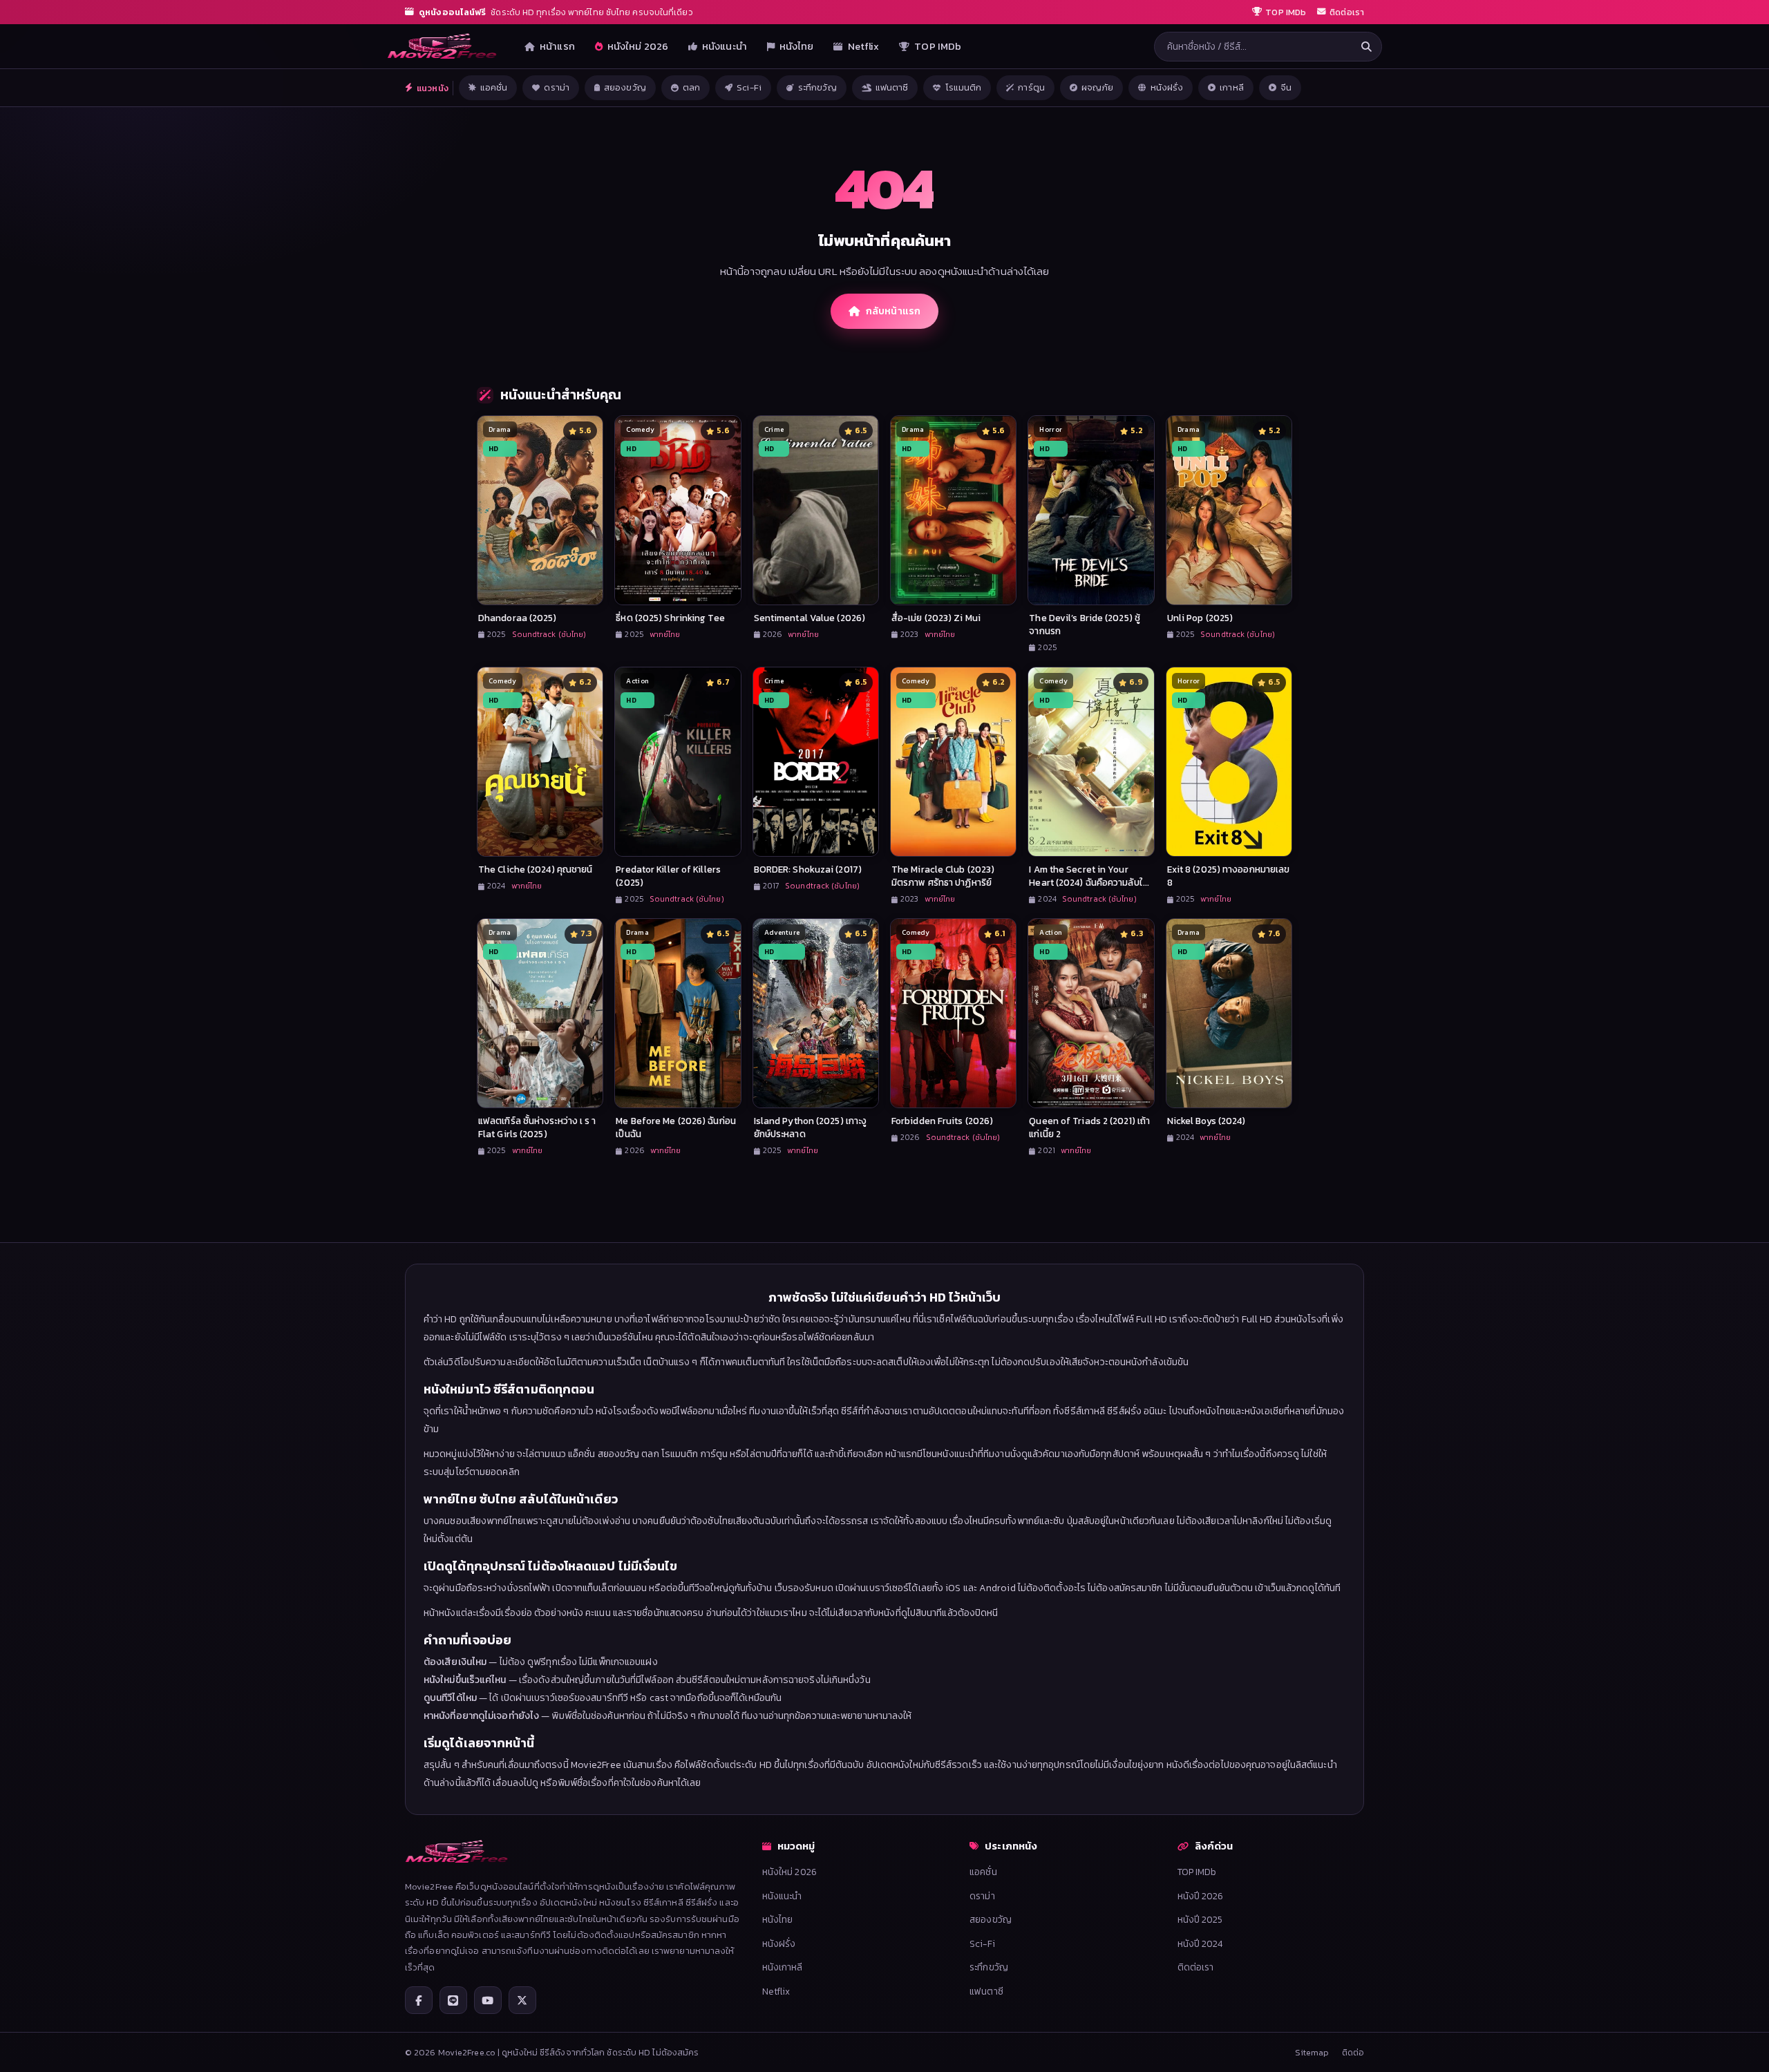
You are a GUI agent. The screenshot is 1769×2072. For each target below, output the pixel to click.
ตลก (691, 87)
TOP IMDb (938, 46)
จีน (1286, 87)
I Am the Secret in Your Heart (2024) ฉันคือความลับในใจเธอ (1089, 882)
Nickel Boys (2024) (1207, 1121)
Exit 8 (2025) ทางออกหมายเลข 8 (1229, 876)
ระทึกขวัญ (817, 87)
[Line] (453, 2000)
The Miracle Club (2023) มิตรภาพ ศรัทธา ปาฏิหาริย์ (943, 876)
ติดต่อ (1353, 2052)
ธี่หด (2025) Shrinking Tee (670, 618)
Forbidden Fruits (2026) (942, 1121)
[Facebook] (419, 2000)
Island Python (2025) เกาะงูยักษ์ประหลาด (811, 1127)
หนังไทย (797, 46)
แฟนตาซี (892, 87)
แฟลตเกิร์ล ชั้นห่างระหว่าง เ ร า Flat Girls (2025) (537, 1127)
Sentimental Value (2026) (810, 618)
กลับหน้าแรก (893, 311)
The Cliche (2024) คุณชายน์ (535, 869)
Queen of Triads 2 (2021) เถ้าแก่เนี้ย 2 (1089, 1127)
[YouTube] (488, 2000)
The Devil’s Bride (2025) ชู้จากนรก (1085, 624)
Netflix (864, 46)
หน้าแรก (557, 46)
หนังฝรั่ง (1167, 87)
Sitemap (1312, 2052)
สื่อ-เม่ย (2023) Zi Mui (936, 618)
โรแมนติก (964, 87)
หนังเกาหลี (783, 1967)
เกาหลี (1232, 87)
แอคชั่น (494, 87)
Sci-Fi (749, 87)
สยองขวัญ (625, 87)
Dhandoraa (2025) (518, 618)
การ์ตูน (1031, 87)
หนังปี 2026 (1201, 1896)
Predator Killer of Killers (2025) (668, 876)
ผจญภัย (1098, 87)
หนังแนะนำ (725, 46)
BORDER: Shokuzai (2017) (808, 869)
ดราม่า (557, 87)
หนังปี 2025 (1200, 1919)
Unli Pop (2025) (1200, 618)
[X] (522, 2000)
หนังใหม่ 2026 (638, 46)
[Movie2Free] (442, 46)
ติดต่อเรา (1196, 1967)
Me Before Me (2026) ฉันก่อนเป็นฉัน (676, 1127)
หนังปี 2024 (1200, 1943)
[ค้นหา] (1366, 47)
